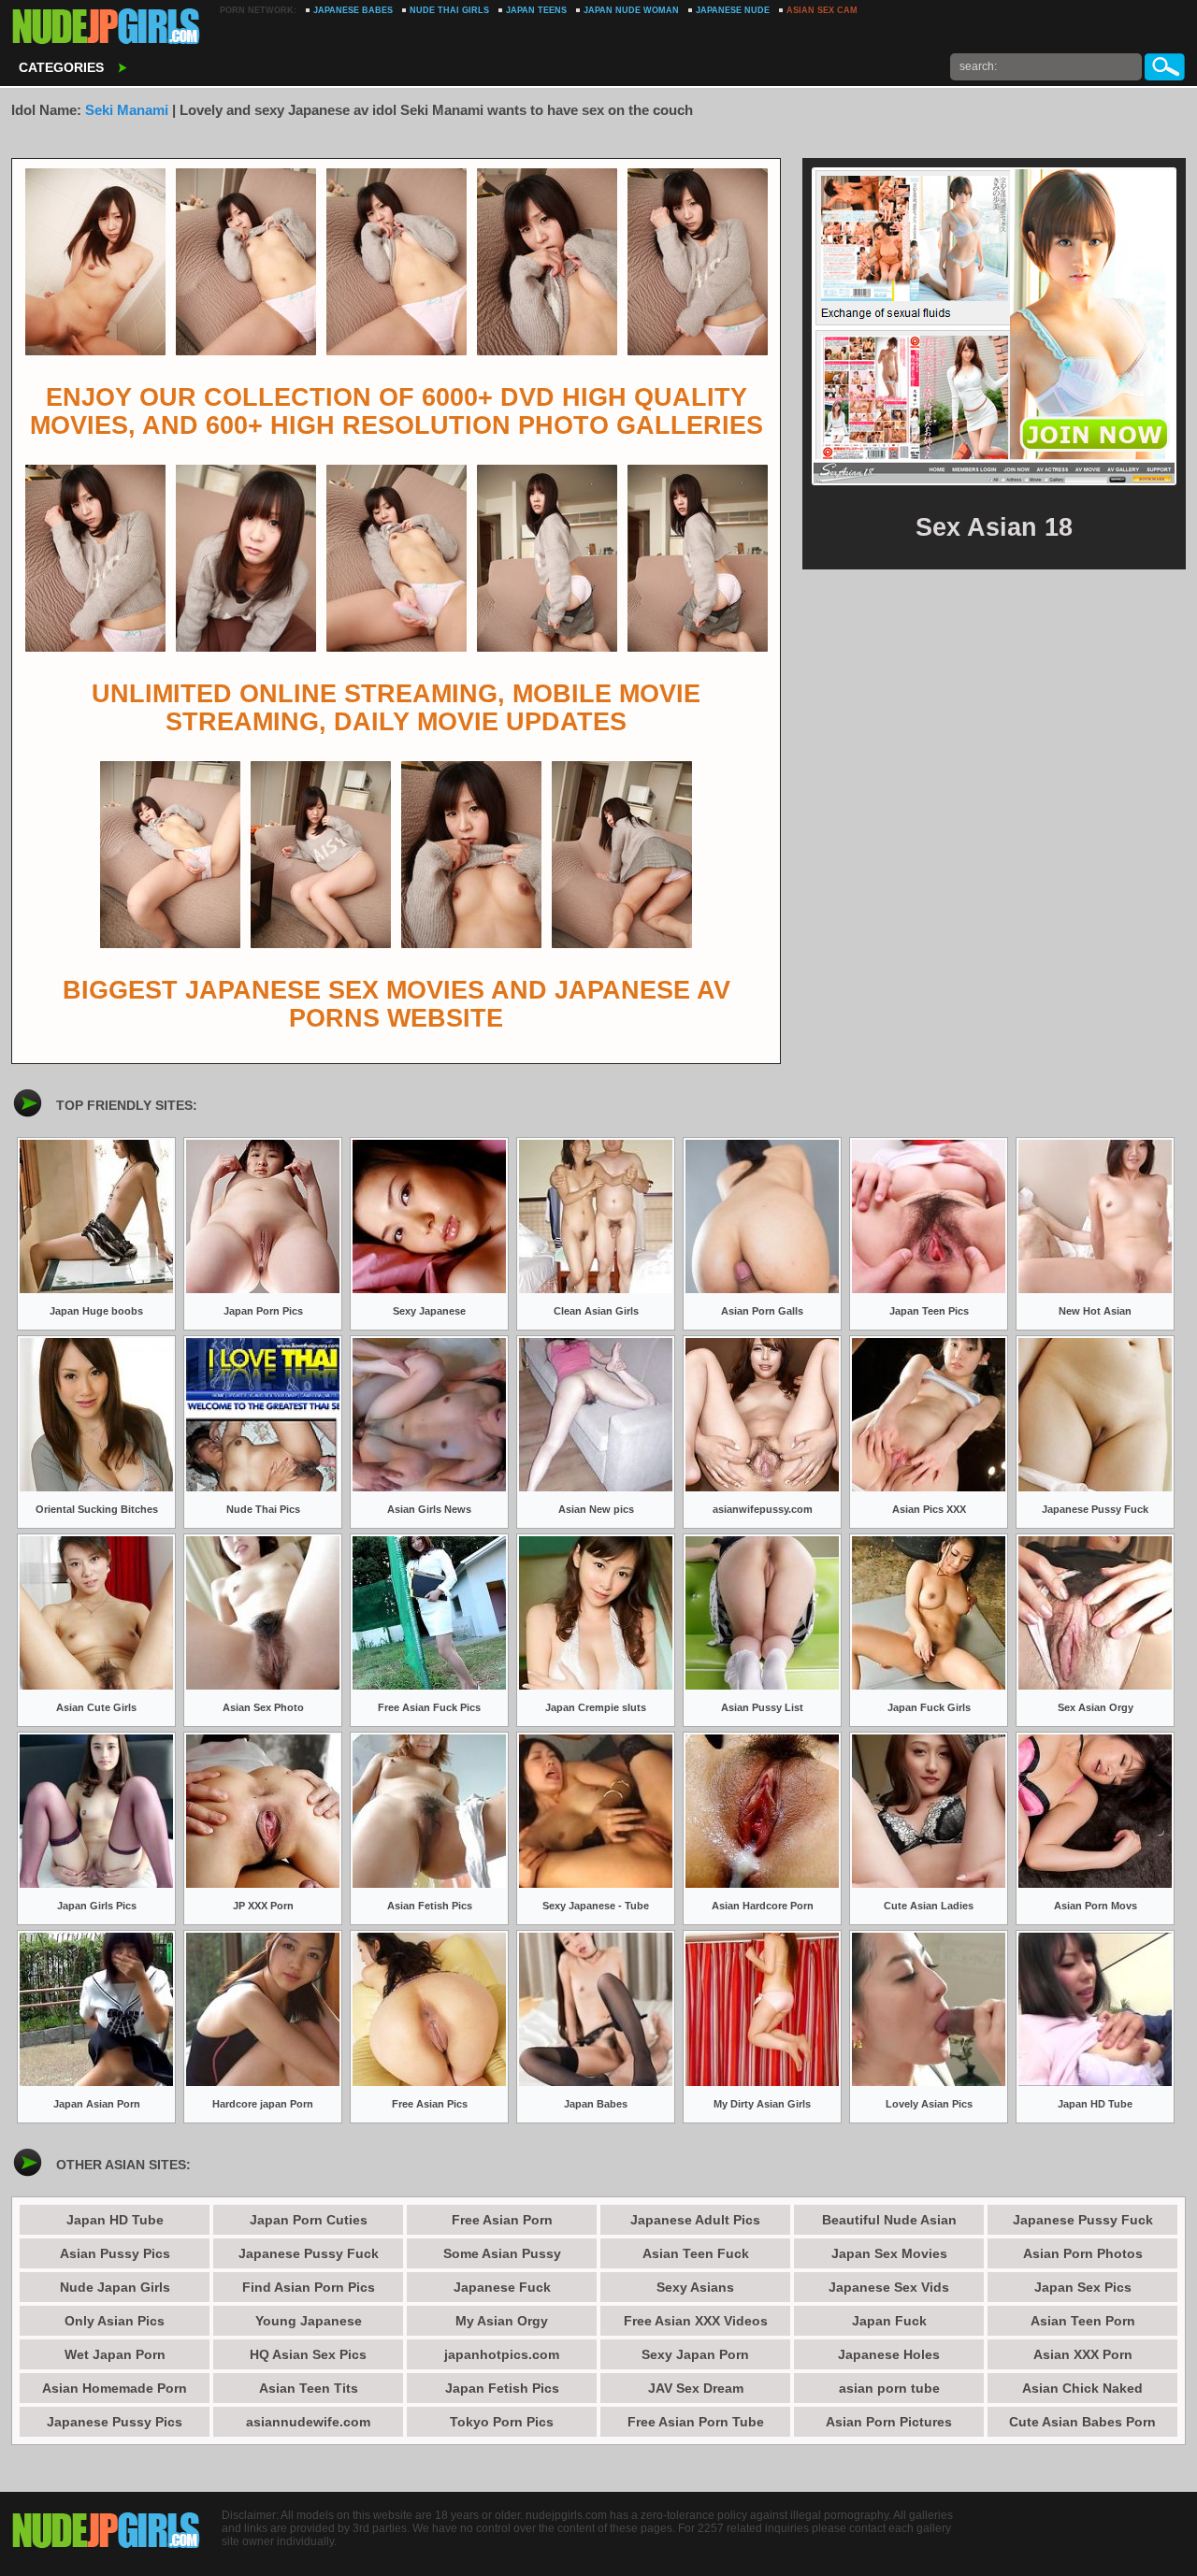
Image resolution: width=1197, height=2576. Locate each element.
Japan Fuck (889, 2321)
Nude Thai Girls (449, 10)
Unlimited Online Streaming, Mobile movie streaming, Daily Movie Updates (396, 708)
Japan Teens (536, 10)
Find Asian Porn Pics (309, 2287)
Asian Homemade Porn (115, 2388)
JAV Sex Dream (696, 2388)
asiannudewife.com (308, 2422)
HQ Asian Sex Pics (308, 2354)
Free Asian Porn (502, 2220)
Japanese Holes (889, 2354)
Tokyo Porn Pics (502, 2422)
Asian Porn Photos (1083, 2253)
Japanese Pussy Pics (115, 2422)
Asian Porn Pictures (889, 2422)
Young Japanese (309, 2321)
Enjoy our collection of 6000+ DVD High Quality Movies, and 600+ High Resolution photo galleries (397, 411)
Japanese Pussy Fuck (309, 2253)
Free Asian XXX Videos (696, 2321)
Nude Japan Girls (115, 2287)
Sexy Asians (695, 2287)
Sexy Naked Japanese (107, 28)
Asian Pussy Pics (115, 2253)
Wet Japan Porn (115, 2354)
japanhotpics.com (502, 2354)
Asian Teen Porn (1083, 2321)
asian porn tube (889, 2388)
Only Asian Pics (115, 2321)
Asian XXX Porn (1083, 2354)
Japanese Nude (733, 10)
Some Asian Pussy (502, 2253)
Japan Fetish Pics (502, 2388)
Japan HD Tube (115, 2220)
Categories (61, 67)
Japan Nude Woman (631, 10)
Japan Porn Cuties (309, 2220)
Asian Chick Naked (1082, 2388)
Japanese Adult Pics (695, 2220)
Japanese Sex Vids (889, 2287)
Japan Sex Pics (1083, 2287)
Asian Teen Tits (309, 2388)
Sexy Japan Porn (695, 2354)
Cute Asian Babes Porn (1082, 2422)
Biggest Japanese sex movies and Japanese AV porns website (397, 1004)
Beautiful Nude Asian (889, 2220)
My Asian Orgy (502, 2321)
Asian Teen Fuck (696, 2253)
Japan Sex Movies (889, 2253)
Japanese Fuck (502, 2287)
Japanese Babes (353, 10)
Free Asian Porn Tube (696, 2422)
